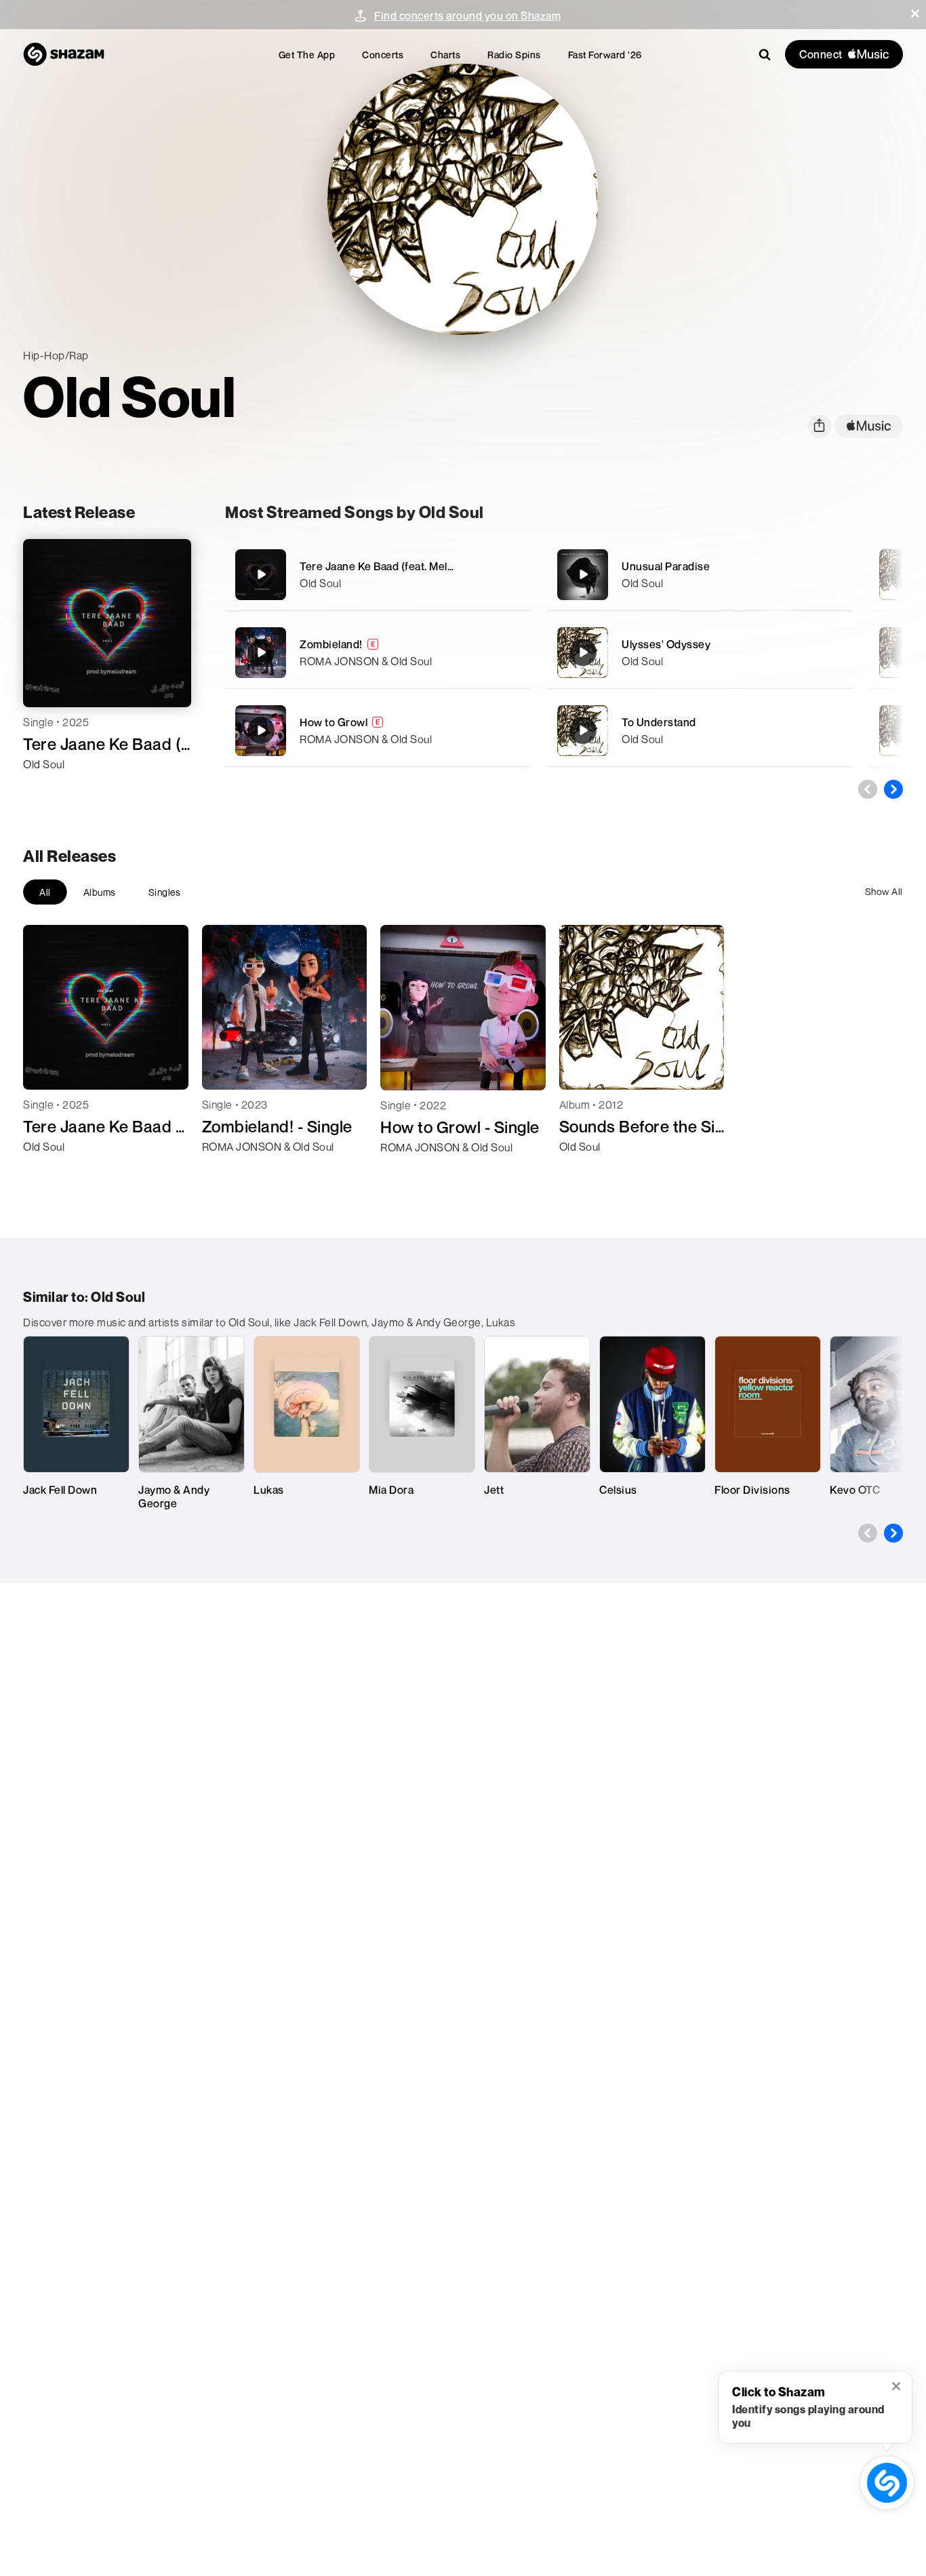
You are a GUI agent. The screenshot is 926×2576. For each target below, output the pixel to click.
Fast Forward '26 (605, 55)
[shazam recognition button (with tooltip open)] (887, 2482)
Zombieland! (331, 644)
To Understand (659, 722)
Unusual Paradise (666, 566)
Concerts (383, 55)
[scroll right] (893, 789)
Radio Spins (514, 55)
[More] (511, 574)
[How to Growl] (378, 731)
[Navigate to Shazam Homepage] (64, 54)
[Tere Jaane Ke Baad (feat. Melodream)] (378, 575)
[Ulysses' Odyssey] (700, 653)
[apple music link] (869, 426)
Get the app (307, 55)
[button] (915, 14)
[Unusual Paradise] (700, 575)
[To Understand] (700, 731)
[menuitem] (307, 55)
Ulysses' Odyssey (666, 644)
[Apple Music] (48, 789)
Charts (445, 55)
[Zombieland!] (378, 653)
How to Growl (334, 722)
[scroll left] (868, 789)
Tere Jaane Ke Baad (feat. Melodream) (395, 566)
